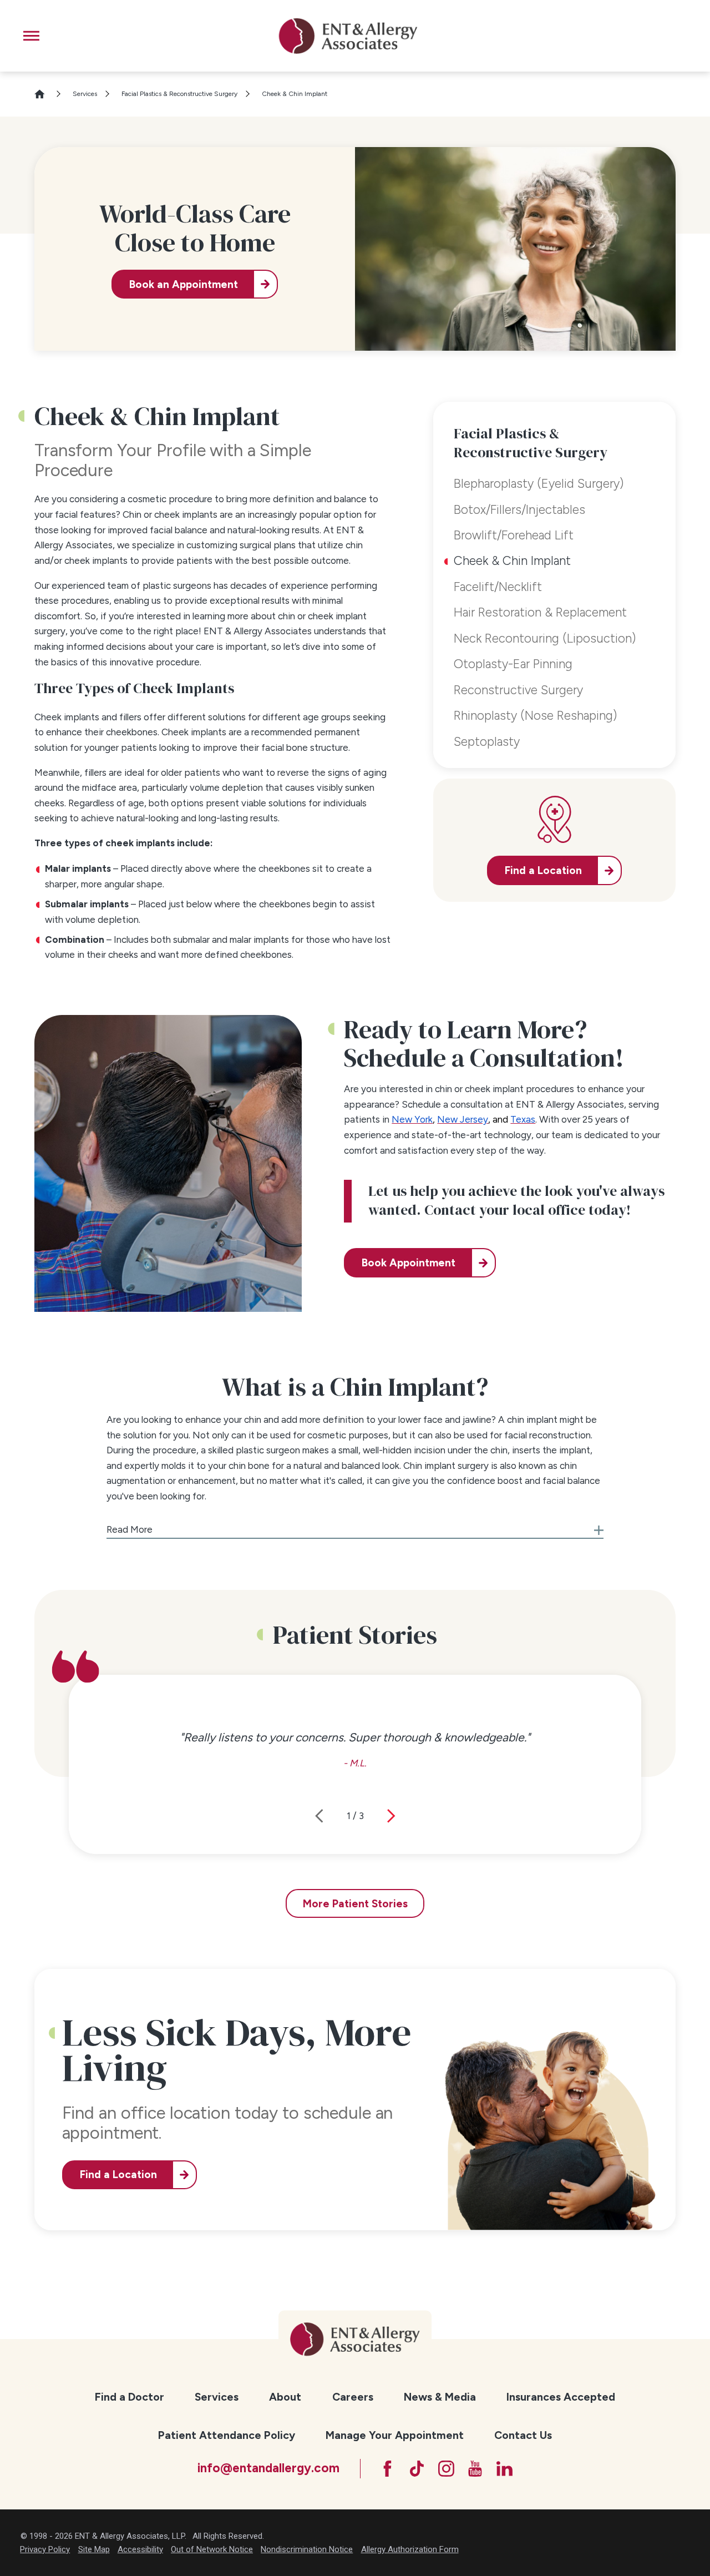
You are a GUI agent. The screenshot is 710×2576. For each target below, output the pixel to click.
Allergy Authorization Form (410, 2549)
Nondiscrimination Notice (307, 2549)
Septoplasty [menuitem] (487, 742)
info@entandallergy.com (268, 2468)
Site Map (94, 2549)
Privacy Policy (45, 2549)
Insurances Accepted (561, 2397)
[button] (31, 36)
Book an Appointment (184, 284)
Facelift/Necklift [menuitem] (498, 587)
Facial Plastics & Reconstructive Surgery (179, 94)
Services (85, 94)
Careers (353, 2397)
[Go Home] (45, 94)
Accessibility (140, 2549)
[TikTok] (417, 2469)
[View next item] (391, 1816)
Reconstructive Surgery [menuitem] (518, 690)
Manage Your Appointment (395, 2435)
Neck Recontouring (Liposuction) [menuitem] (545, 638)
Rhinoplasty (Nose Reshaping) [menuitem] (535, 716)
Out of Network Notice (212, 2549)
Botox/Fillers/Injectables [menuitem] (519, 510)
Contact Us (523, 2435)
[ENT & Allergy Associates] (348, 36)
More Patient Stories (355, 1904)
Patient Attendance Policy (227, 2435)
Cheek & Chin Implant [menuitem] (512, 561)
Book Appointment (409, 1263)
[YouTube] (475, 2469)
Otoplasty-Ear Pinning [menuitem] (513, 664)
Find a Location (118, 2175)
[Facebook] (387, 2469)
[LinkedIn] (504, 2469)
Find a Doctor (130, 2397)
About (285, 2397)
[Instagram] (446, 2469)
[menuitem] (130, 2398)
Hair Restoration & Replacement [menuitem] (540, 612)
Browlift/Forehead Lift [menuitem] (514, 535)
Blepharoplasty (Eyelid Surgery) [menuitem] (539, 484)
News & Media (440, 2397)
